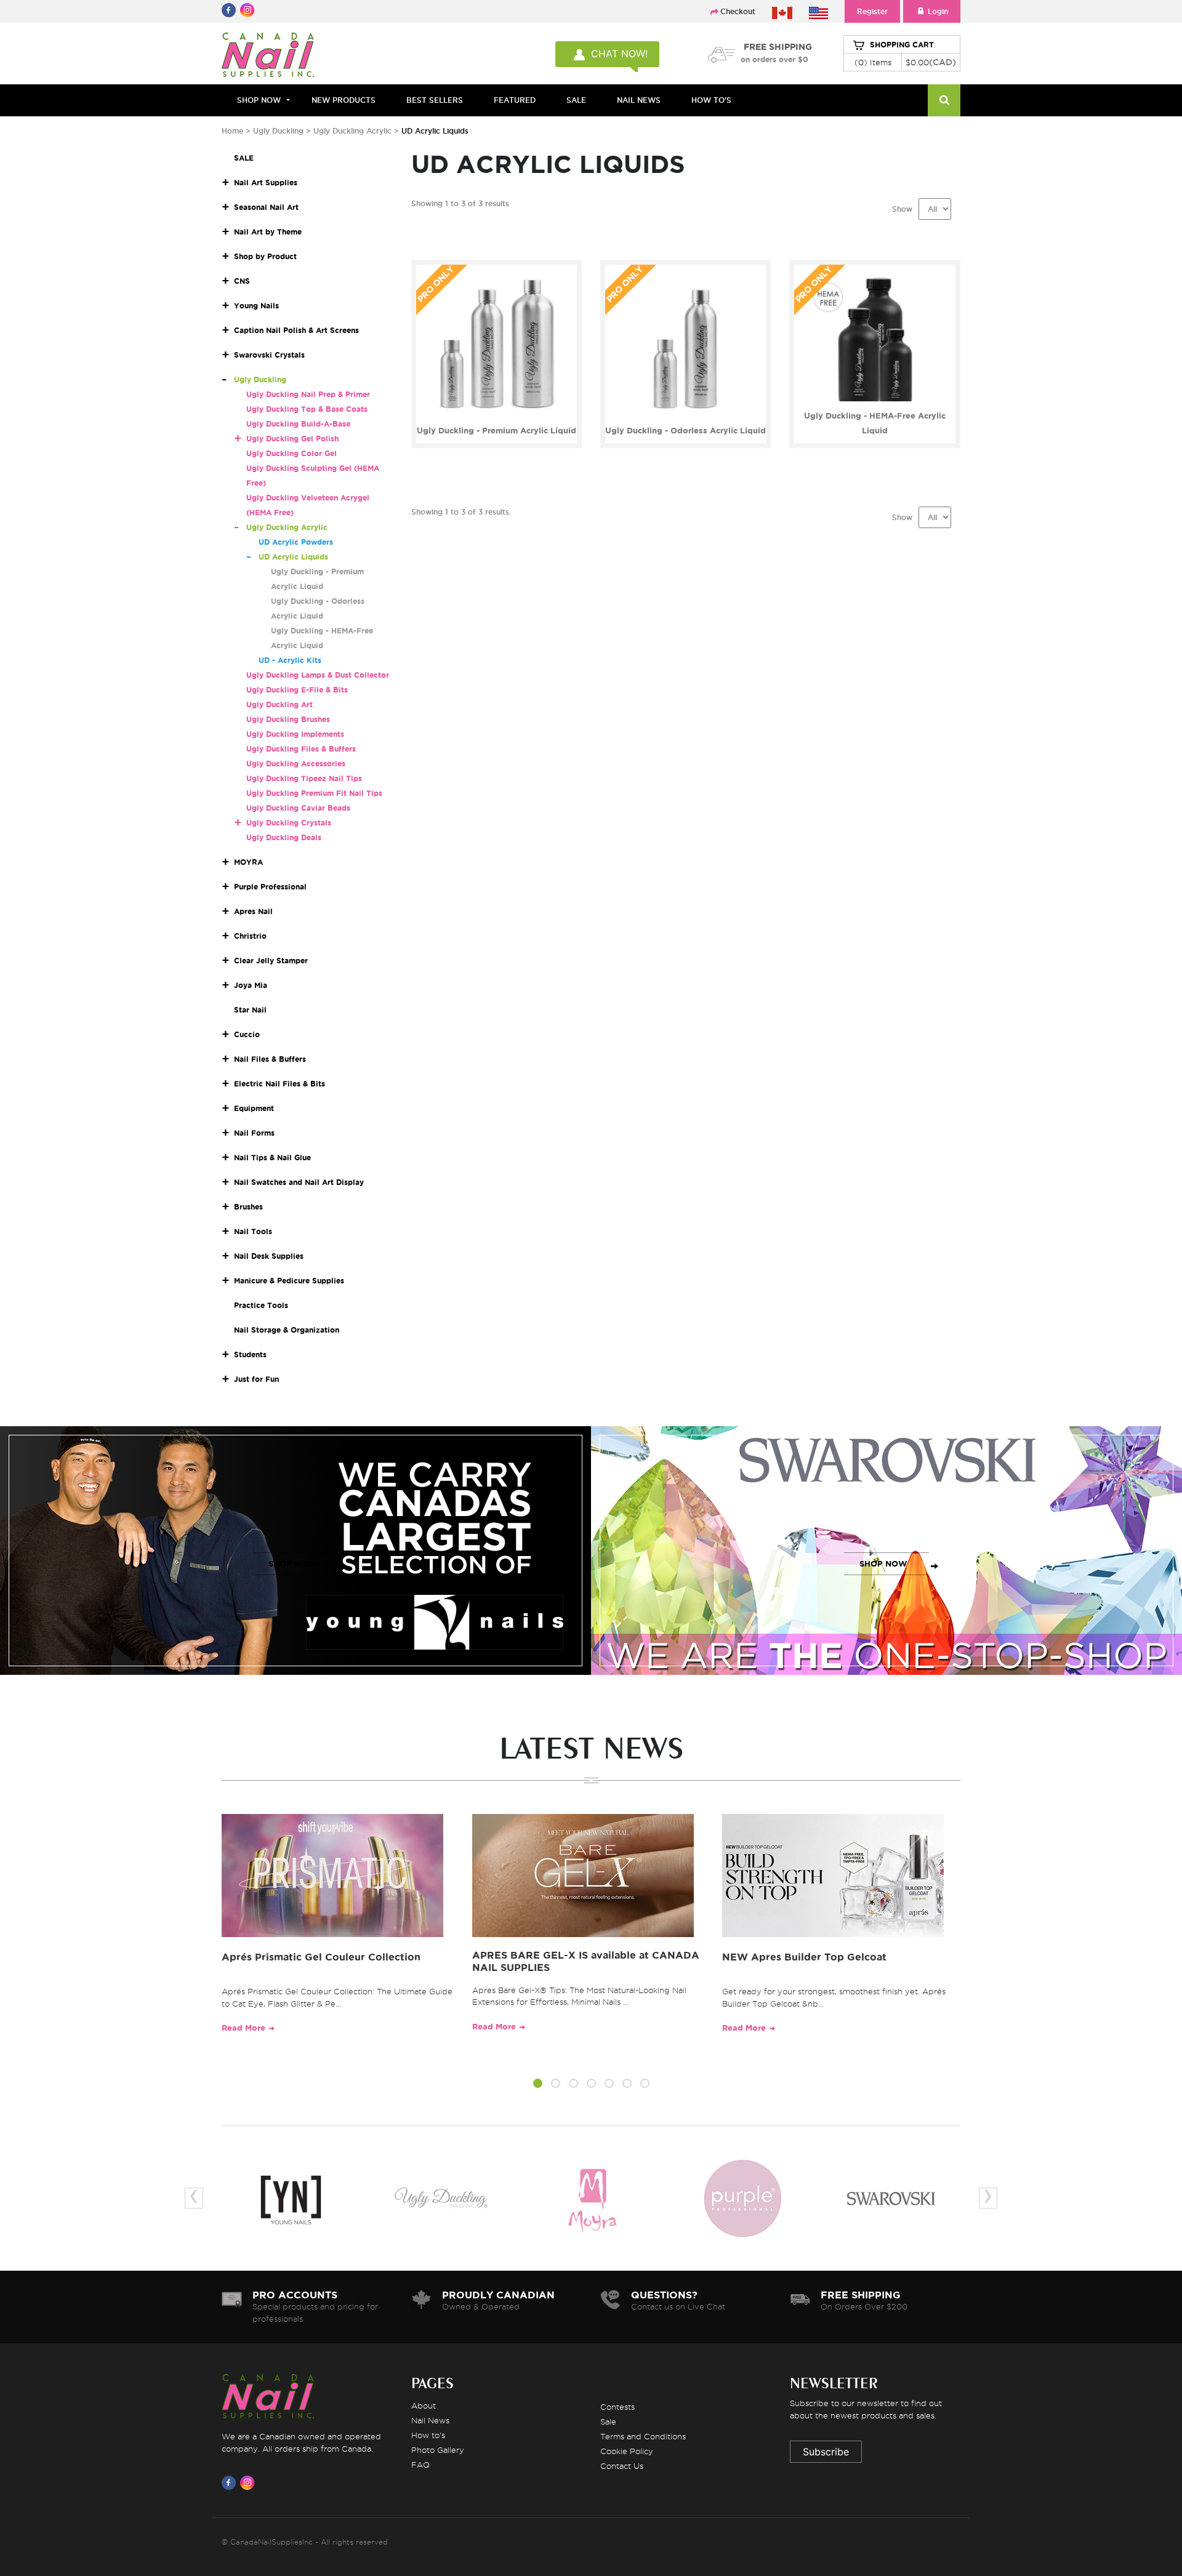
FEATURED (515, 100)
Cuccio (247, 1034)
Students (250, 1354)
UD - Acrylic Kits (290, 660)
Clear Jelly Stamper (271, 961)
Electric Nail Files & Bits (279, 1084)
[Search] (944, 100)
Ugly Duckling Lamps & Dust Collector (318, 675)
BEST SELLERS (435, 100)
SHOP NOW (292, 1564)
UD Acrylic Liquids (293, 557)
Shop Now (259, 100)
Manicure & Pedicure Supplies (289, 1281)
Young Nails (256, 306)
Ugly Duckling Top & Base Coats (307, 409)
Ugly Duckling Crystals (289, 823)
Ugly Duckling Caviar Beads (298, 808)
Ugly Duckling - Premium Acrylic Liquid (497, 431)
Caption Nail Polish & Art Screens (296, 330)
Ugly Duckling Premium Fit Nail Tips (314, 793)
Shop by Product (265, 256)
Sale (608, 2422)
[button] (538, 2085)
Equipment (254, 1108)
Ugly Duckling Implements (295, 734)
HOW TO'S (711, 100)
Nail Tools (253, 1231)
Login (938, 11)
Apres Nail (253, 911)
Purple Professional (270, 887)
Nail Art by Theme (268, 232)
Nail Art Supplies (266, 183)
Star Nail (250, 1010)
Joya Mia (251, 985)
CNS (242, 281)
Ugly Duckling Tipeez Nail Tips (304, 778)
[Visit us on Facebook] (231, 2482)
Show (902, 209)
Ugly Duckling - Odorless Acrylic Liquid (685, 431)
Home (232, 131)
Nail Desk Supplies (269, 1256)
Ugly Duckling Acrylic (352, 131)
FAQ (420, 2465)
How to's (428, 2435)
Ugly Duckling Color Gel (291, 453)
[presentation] (194, 2198)
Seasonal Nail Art (266, 207)
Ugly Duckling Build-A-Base (298, 424)
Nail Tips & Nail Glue (272, 1158)
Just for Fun (256, 1379)
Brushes (248, 1207)
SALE (576, 100)
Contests (617, 2407)
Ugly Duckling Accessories (296, 764)
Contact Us (622, 2466)
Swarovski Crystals (269, 355)
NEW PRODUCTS (344, 100)
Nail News (430, 2420)
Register (872, 11)
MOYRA (248, 862)
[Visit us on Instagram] (249, 2482)
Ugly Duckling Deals (284, 837)
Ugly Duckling (278, 131)
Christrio (250, 936)
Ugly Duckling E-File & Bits (297, 690)
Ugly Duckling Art (279, 704)
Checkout (738, 11)
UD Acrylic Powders (296, 542)
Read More (243, 2028)
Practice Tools (261, 1305)
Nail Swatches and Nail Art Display (299, 1182)
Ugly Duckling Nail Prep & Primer (308, 394)
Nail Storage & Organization (287, 1330)
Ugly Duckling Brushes (288, 719)
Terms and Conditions (643, 2436)
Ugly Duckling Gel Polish (292, 439)
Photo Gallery (438, 2450)
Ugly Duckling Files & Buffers (301, 749)
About (424, 2405)
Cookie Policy (627, 2451)
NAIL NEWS (639, 100)
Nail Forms (254, 1133)
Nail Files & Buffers (270, 1059)
